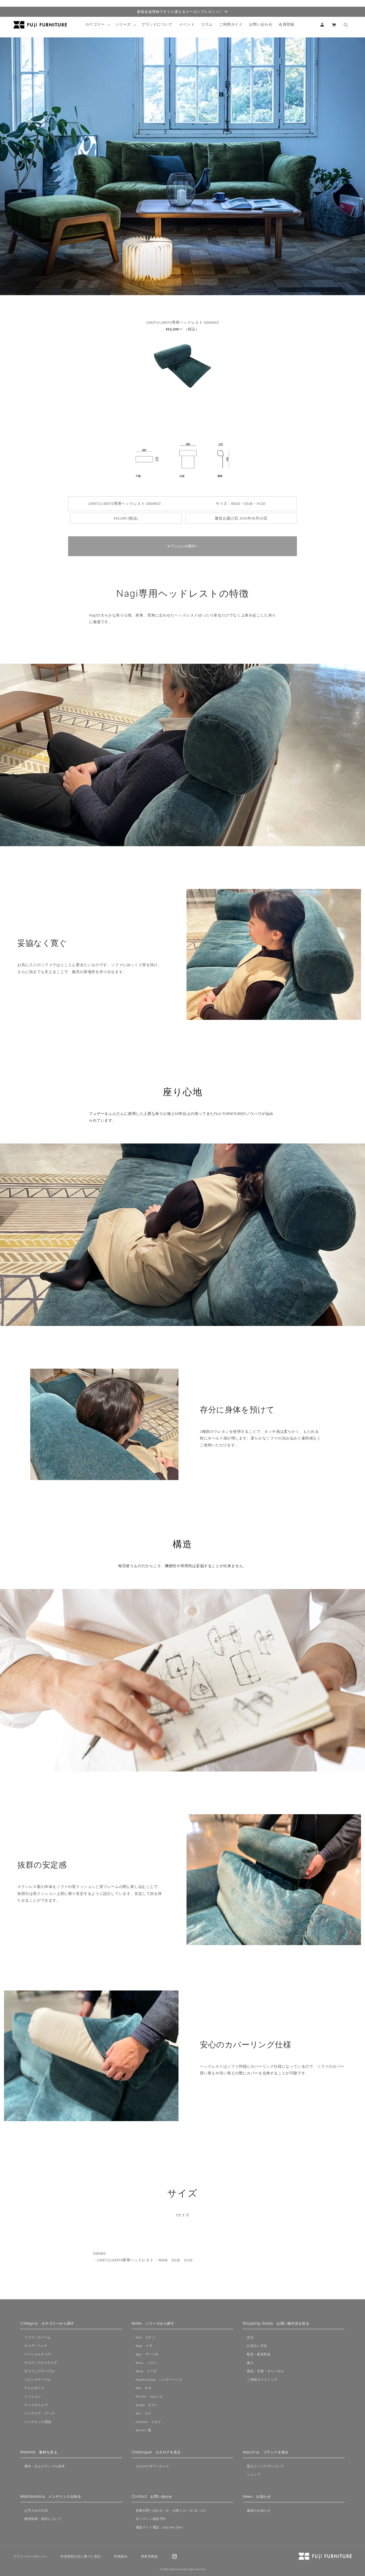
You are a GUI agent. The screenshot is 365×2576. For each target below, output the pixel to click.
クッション (33, 2396)
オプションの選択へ (183, 546)
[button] (97, 25)
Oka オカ (144, 2388)
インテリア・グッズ (39, 2413)
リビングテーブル (38, 2380)
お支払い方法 (257, 2346)
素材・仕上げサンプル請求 (44, 2466)
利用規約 (121, 2556)
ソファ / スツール (37, 2337)
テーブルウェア (36, 2405)
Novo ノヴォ (146, 2363)
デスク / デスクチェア (41, 2363)
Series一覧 (144, 2430)
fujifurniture (176, 2569)
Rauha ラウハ (147, 2405)
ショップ (254, 2474)
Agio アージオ (147, 2354)
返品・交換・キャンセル (265, 2371)
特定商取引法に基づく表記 (81, 2556)
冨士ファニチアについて (265, 2466)
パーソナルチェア (38, 2354)
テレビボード (34, 2388)
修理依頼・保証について (43, 2519)
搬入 (250, 2363)
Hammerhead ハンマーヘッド (159, 2380)
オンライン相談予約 (151, 2519)
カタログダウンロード (153, 2466)
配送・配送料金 (259, 2354)
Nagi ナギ (144, 2346)
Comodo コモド (149, 2422)
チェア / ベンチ (36, 2346)
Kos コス (143, 2413)
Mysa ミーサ (146, 2371)
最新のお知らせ (259, 2510)
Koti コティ (145, 2337)
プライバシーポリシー (30, 2556)
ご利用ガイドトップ (262, 2380)
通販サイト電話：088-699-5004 (159, 2527)
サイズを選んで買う (332, 2535)
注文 (250, 2337)
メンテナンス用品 (38, 2422)
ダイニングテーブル (39, 2371)
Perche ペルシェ (149, 2396)
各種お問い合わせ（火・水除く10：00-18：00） (172, 2510)
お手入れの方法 (36, 2510)
